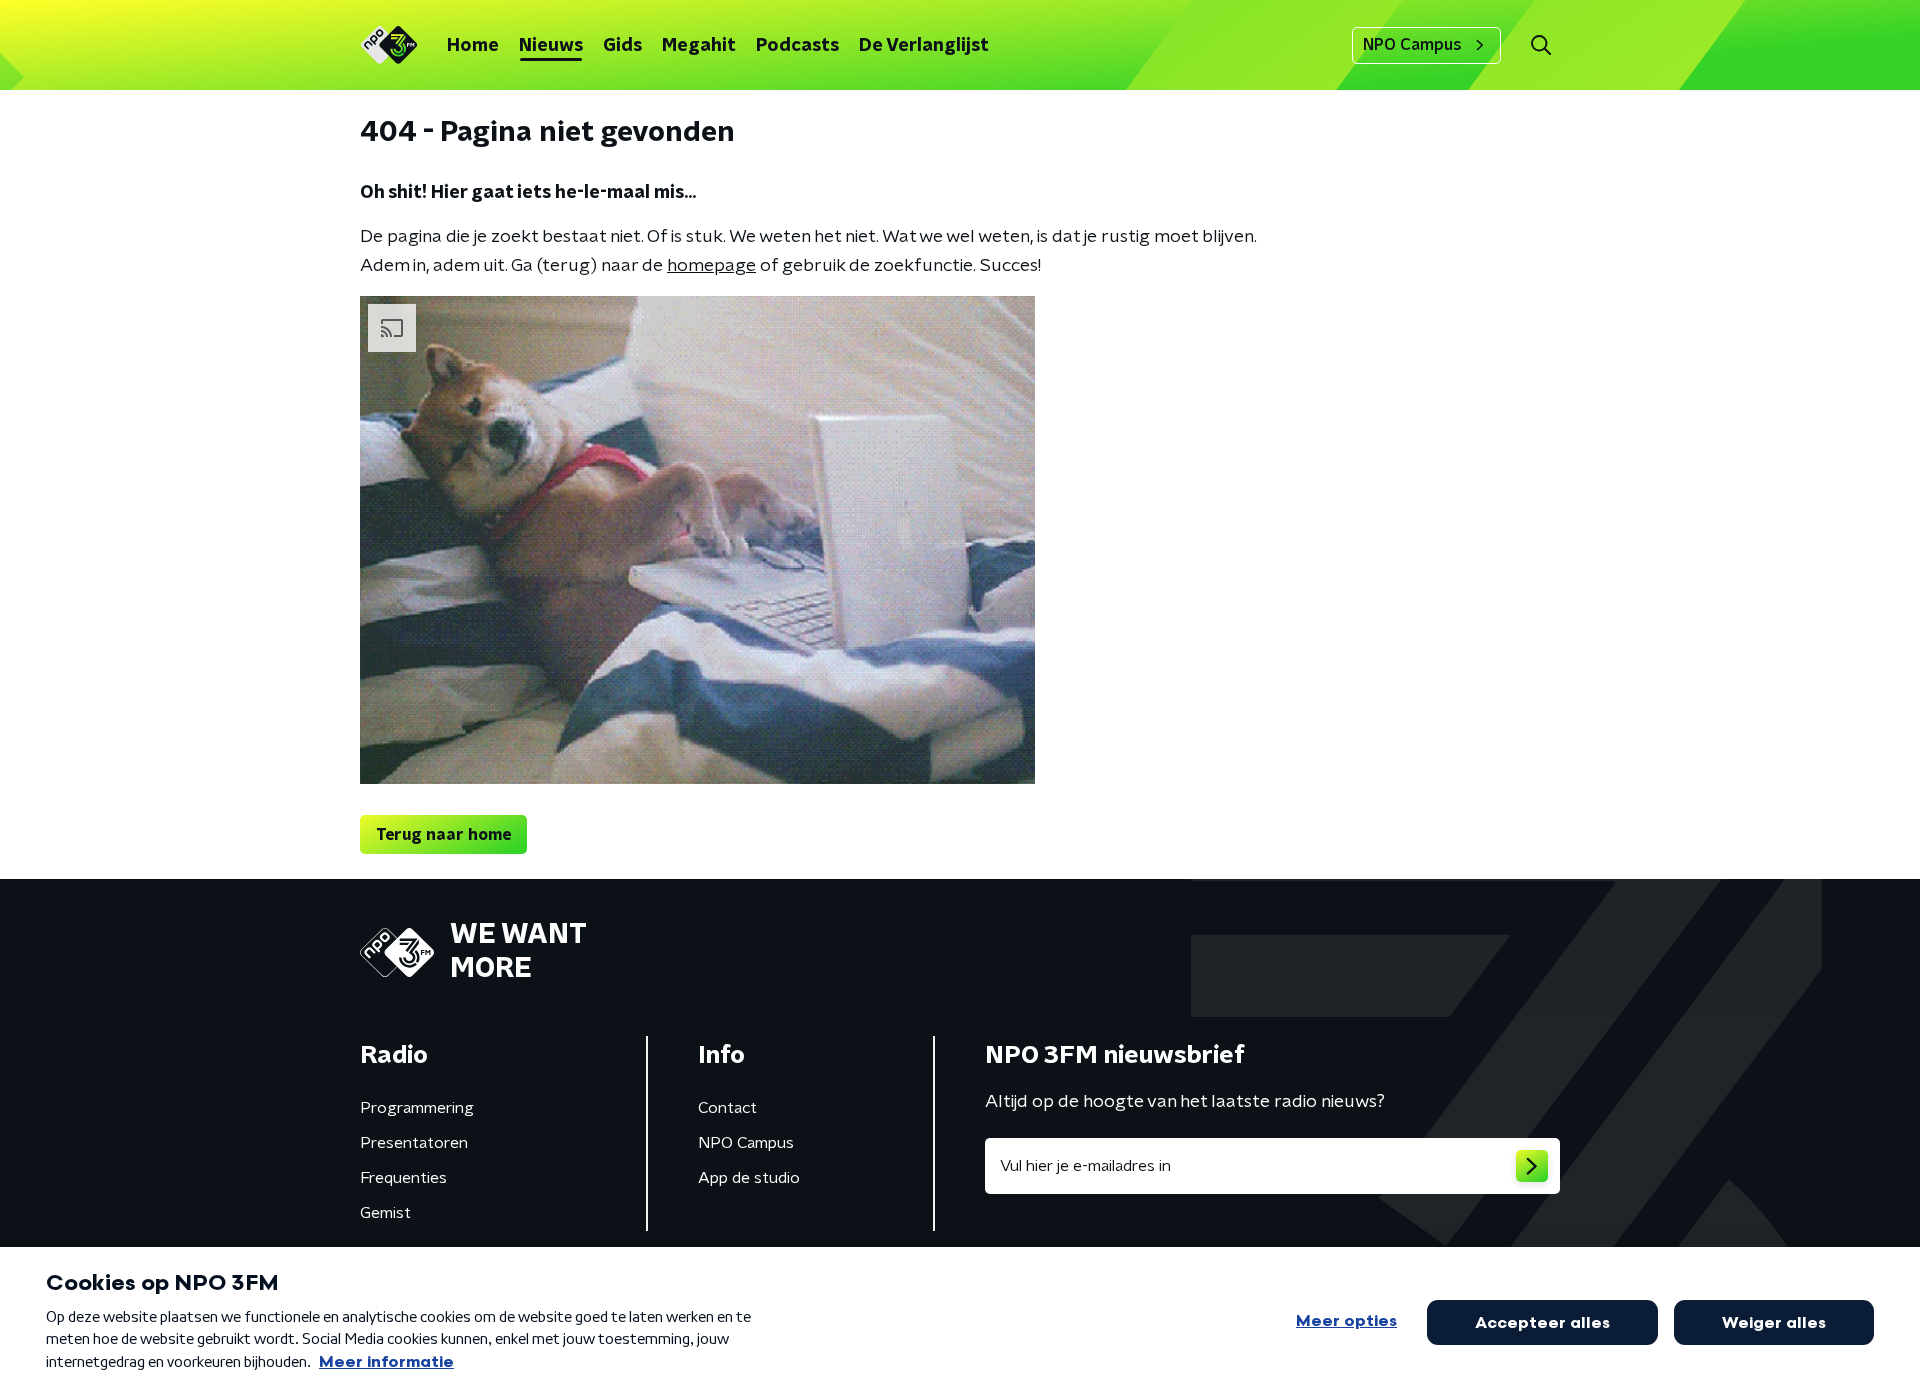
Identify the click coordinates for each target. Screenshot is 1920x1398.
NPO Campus (1412, 45)
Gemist (385, 1213)
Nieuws (551, 46)
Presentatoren (414, 1143)
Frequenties (403, 1178)
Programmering (417, 1108)
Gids (622, 46)
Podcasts (797, 46)
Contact (727, 1108)
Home (473, 46)
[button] (1540, 45)
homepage (711, 266)
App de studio (749, 1178)
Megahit (699, 46)
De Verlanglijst (924, 46)
